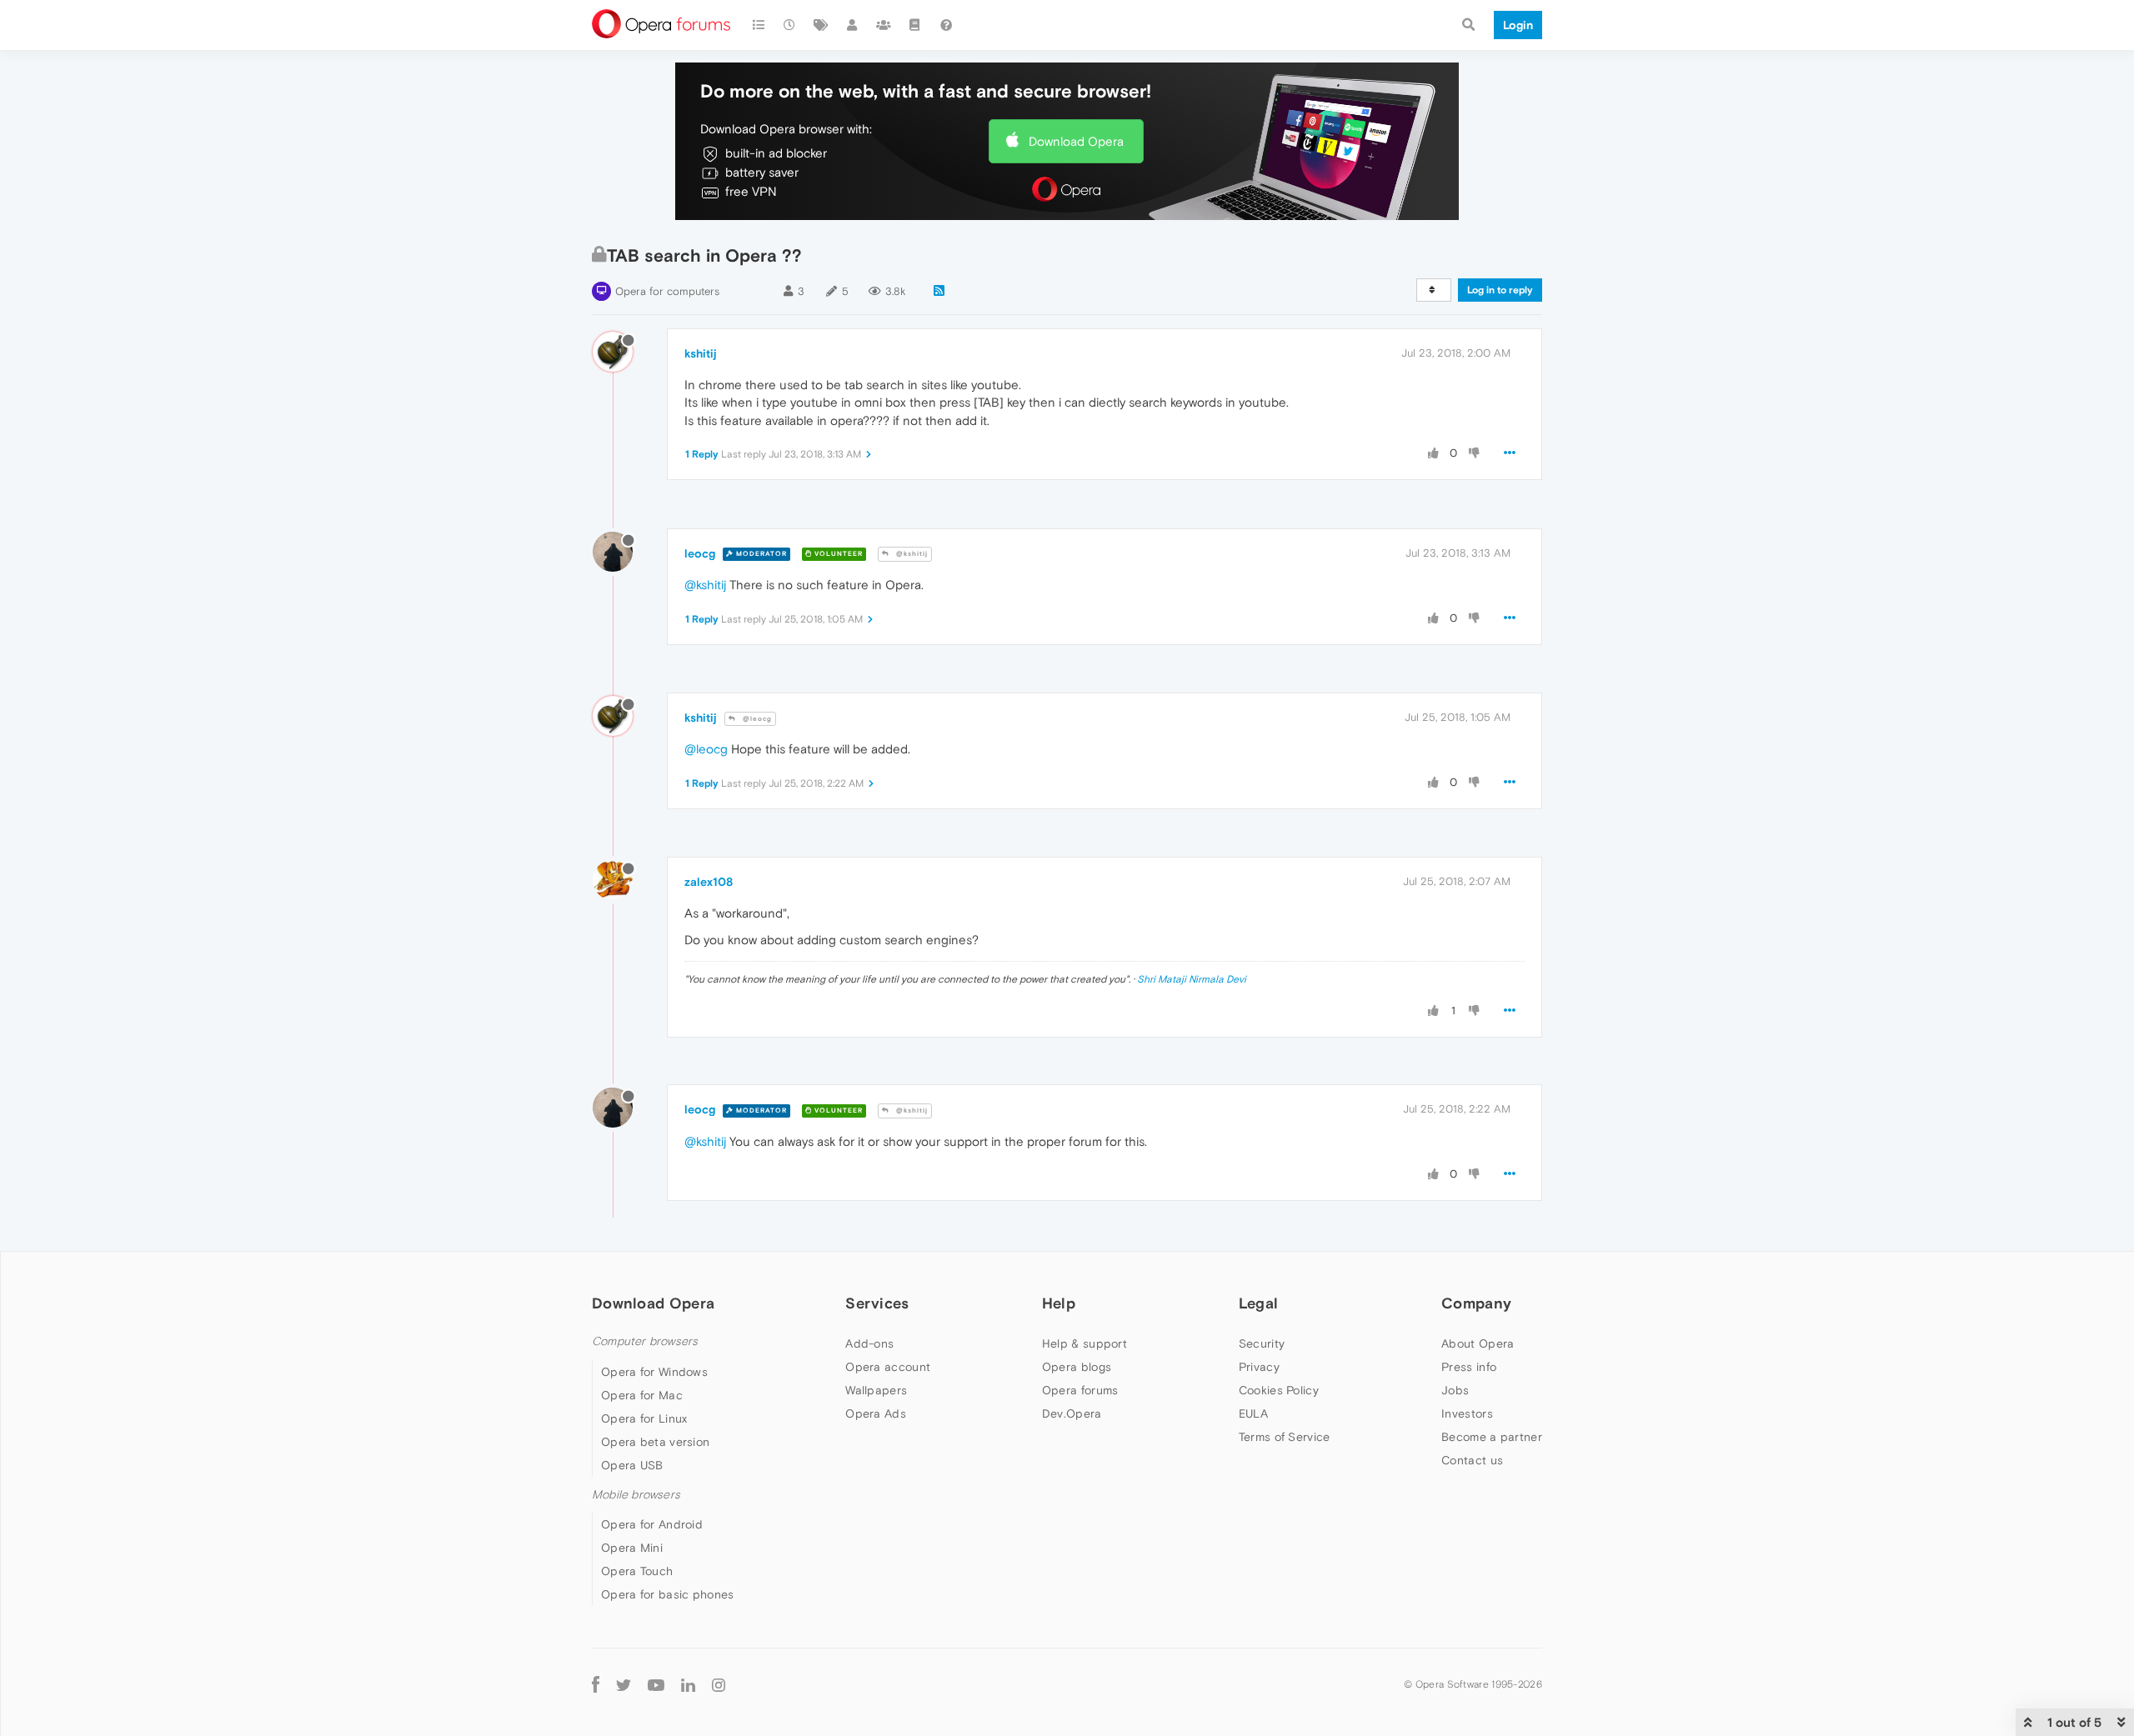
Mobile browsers (636, 1495)
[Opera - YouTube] (656, 1684)
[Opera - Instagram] (719, 1684)
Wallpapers (876, 1390)
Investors (1467, 1413)
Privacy (1259, 1367)
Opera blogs (1077, 1367)
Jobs (1455, 1390)
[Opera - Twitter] (624, 1684)
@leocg (756, 719)
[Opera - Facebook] (596, 1684)
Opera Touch (637, 1571)
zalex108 (709, 882)
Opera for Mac (642, 1395)
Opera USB (632, 1465)
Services (877, 1303)
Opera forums (1080, 1390)
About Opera (1478, 1343)
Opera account (888, 1367)
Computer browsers (645, 1341)
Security (1262, 1343)
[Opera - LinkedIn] (688, 1684)
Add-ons (869, 1343)
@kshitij (911, 554)
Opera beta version (655, 1442)
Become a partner (1492, 1437)
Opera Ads (876, 1413)
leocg (700, 553)
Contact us (1472, 1460)
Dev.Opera (1072, 1413)
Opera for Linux (644, 1418)
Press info (1469, 1367)
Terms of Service (1285, 1437)
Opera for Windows (654, 1372)
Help (1059, 1303)
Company (1476, 1303)
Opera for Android (652, 1524)
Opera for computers (667, 291)
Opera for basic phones (668, 1594)
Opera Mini (632, 1548)
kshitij (701, 353)
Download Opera (1076, 141)
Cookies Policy (1279, 1390)
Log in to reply (1500, 290)
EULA (1253, 1413)
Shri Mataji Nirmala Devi (1192, 979)
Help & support (1085, 1343)
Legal (1259, 1303)
